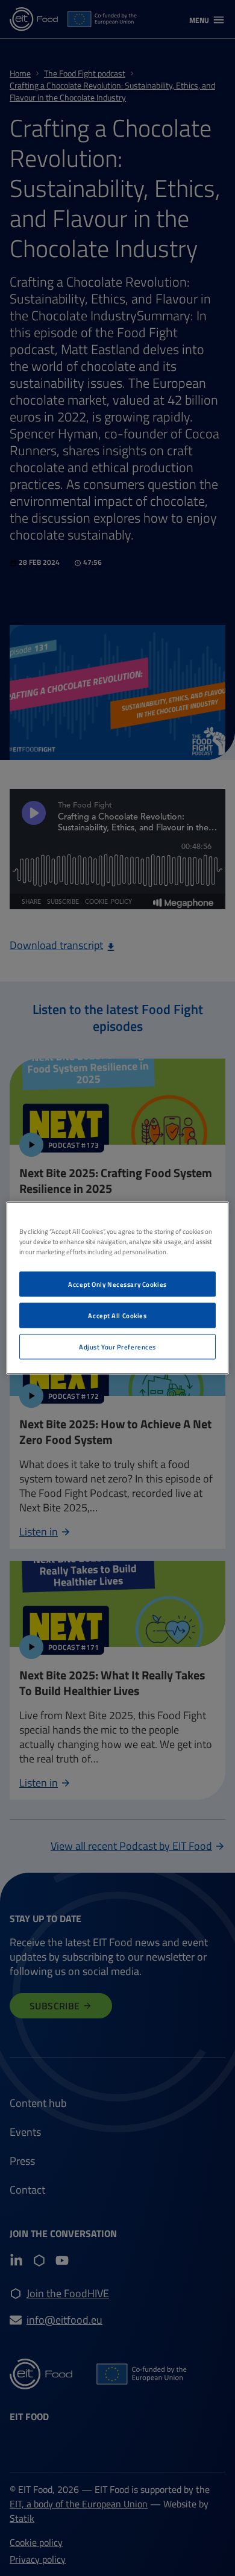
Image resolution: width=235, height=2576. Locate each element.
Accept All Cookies (117, 1315)
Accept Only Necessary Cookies (117, 1284)
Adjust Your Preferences (117, 1347)
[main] (118, 1288)
